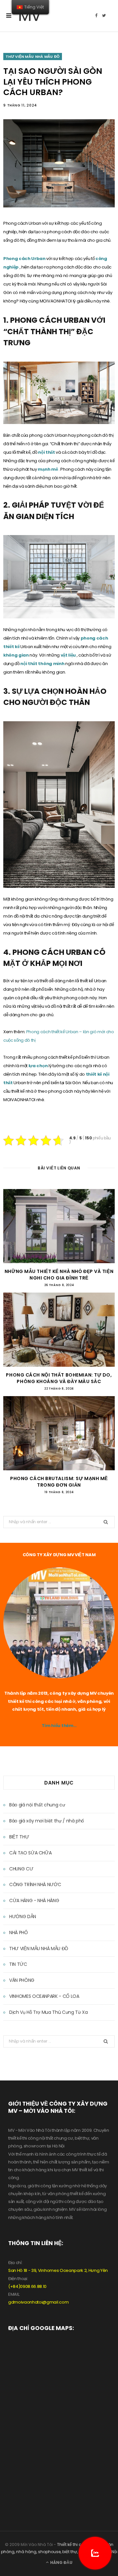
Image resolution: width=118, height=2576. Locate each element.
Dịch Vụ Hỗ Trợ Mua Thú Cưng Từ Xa (48, 2012)
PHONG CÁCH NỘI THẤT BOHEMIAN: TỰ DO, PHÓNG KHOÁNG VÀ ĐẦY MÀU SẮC (59, 1378)
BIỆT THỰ (19, 1837)
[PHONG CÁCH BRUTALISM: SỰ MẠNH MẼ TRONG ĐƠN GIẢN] (59, 1433)
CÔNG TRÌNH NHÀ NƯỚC (35, 1884)
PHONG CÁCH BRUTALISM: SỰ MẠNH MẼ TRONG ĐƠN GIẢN (59, 1482)
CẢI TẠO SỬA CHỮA (30, 1853)
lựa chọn (39, 1066)
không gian (16, 655)
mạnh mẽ (48, 469)
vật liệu (69, 655)
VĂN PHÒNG (22, 1980)
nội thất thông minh (43, 664)
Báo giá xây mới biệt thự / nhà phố (47, 1821)
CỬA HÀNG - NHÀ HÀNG (34, 1900)
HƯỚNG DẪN (23, 1916)
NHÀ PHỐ (19, 1932)
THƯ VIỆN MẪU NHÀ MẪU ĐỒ (33, 57)
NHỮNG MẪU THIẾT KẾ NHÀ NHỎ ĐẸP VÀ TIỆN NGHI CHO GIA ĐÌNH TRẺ (59, 1275)
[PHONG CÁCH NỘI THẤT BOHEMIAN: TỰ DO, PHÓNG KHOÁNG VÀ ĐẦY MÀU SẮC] (59, 1330)
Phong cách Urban (25, 259)
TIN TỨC (18, 1964)
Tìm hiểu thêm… (59, 1726)
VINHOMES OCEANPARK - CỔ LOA (44, 1996)
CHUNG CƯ (21, 1869)
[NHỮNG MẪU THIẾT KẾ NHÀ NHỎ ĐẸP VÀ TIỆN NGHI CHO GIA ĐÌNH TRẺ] (59, 1226)
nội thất (47, 452)
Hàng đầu (61, 2562)
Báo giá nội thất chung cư (37, 1805)
